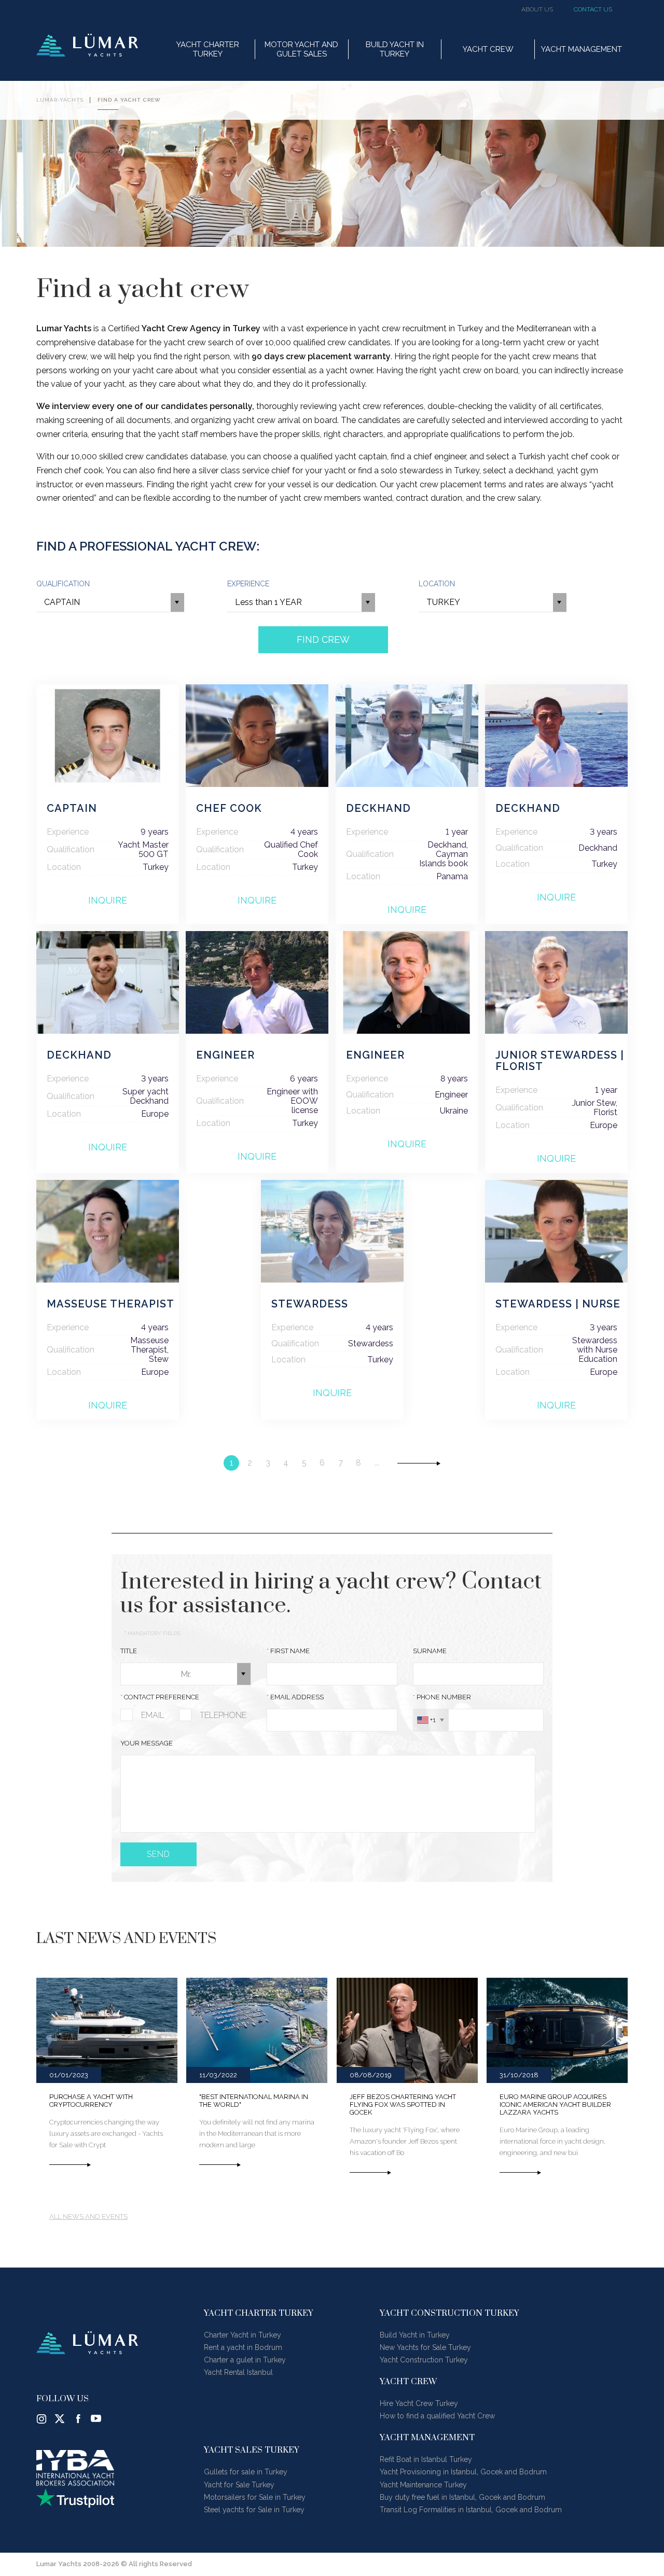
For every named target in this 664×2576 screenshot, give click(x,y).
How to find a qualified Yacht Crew (437, 2416)
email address (295, 1697)
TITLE (129, 1651)
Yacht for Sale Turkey (239, 2485)
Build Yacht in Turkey (415, 2335)
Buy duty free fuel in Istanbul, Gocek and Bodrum (462, 2497)
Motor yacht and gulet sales (301, 49)
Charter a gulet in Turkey (245, 2360)
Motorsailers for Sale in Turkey (255, 2497)
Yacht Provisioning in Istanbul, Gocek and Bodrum (463, 2472)
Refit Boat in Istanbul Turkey (426, 2459)
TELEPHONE (223, 1715)
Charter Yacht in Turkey (243, 2335)
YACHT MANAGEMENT (427, 2438)
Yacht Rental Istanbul (238, 2372)
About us (537, 10)
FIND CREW (323, 639)
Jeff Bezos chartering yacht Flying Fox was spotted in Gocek (403, 2105)
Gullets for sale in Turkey (246, 2472)
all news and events (88, 2217)
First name (288, 1651)
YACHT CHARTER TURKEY (259, 2313)
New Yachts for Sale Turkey (425, 2347)
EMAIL (153, 1715)
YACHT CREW (488, 49)
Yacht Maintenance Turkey (423, 2485)
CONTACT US (593, 10)
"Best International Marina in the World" (254, 2101)
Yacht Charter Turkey (208, 49)
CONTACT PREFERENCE (160, 1697)
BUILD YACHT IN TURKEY (395, 49)
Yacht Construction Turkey (424, 2360)
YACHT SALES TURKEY (252, 2450)
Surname (430, 1651)
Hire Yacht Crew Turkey (419, 2403)
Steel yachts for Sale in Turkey (254, 2510)
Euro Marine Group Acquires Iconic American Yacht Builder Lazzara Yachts (555, 2105)
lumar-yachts (60, 100)
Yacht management (582, 49)
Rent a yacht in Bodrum (243, 2347)
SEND (158, 1854)
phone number (442, 1697)
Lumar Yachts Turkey (87, 45)
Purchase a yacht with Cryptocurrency (91, 2101)
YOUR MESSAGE (147, 1743)
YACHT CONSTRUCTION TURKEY (449, 2313)
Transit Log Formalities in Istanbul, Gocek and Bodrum (471, 2510)
